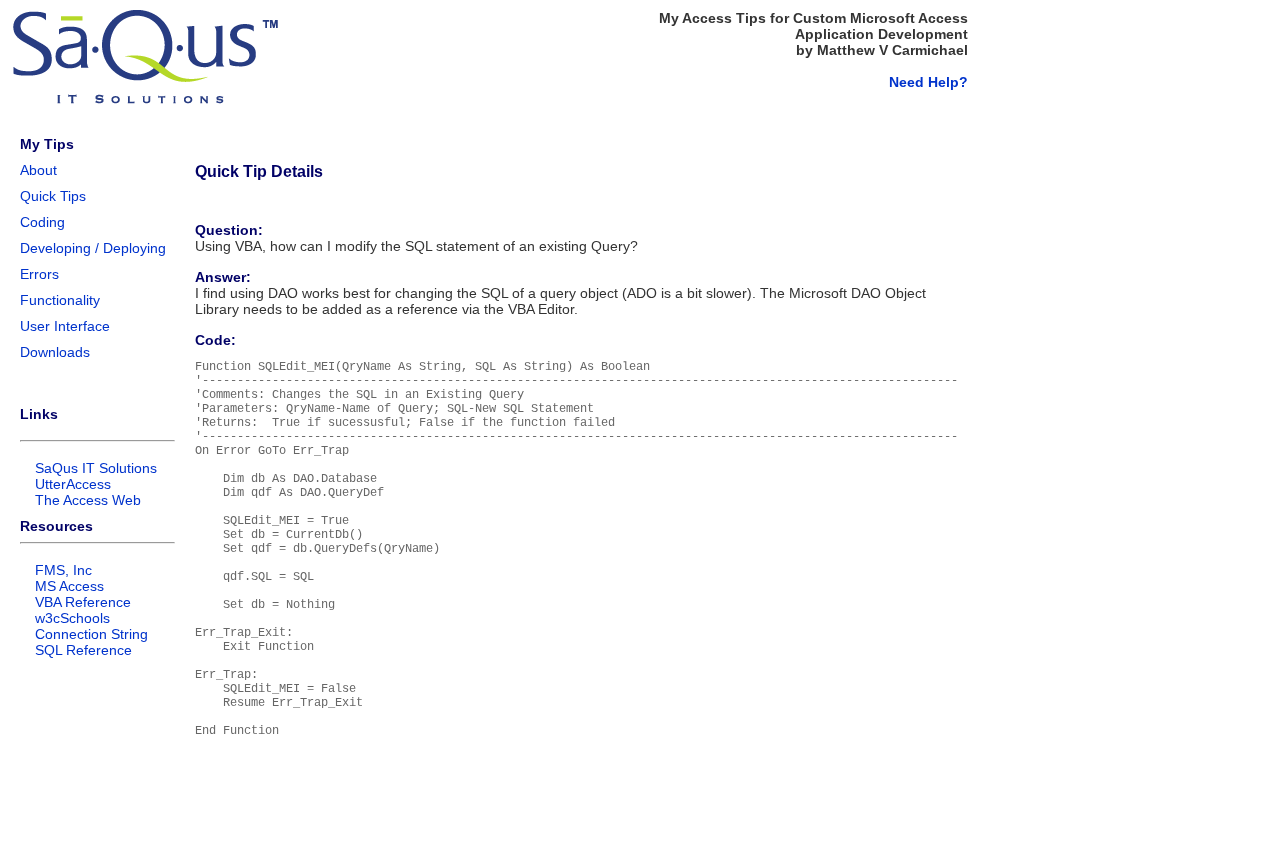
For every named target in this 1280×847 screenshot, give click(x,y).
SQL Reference (83, 650)
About (38, 170)
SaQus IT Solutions (96, 468)
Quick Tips (53, 196)
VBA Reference (83, 602)
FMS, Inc (63, 570)
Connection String (91, 634)
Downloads (55, 352)
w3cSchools (72, 618)
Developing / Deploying (93, 248)
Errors (39, 274)
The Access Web (88, 500)
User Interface (65, 326)
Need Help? (928, 82)
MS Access (69, 586)
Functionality (60, 300)
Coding (42, 222)
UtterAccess (73, 484)
